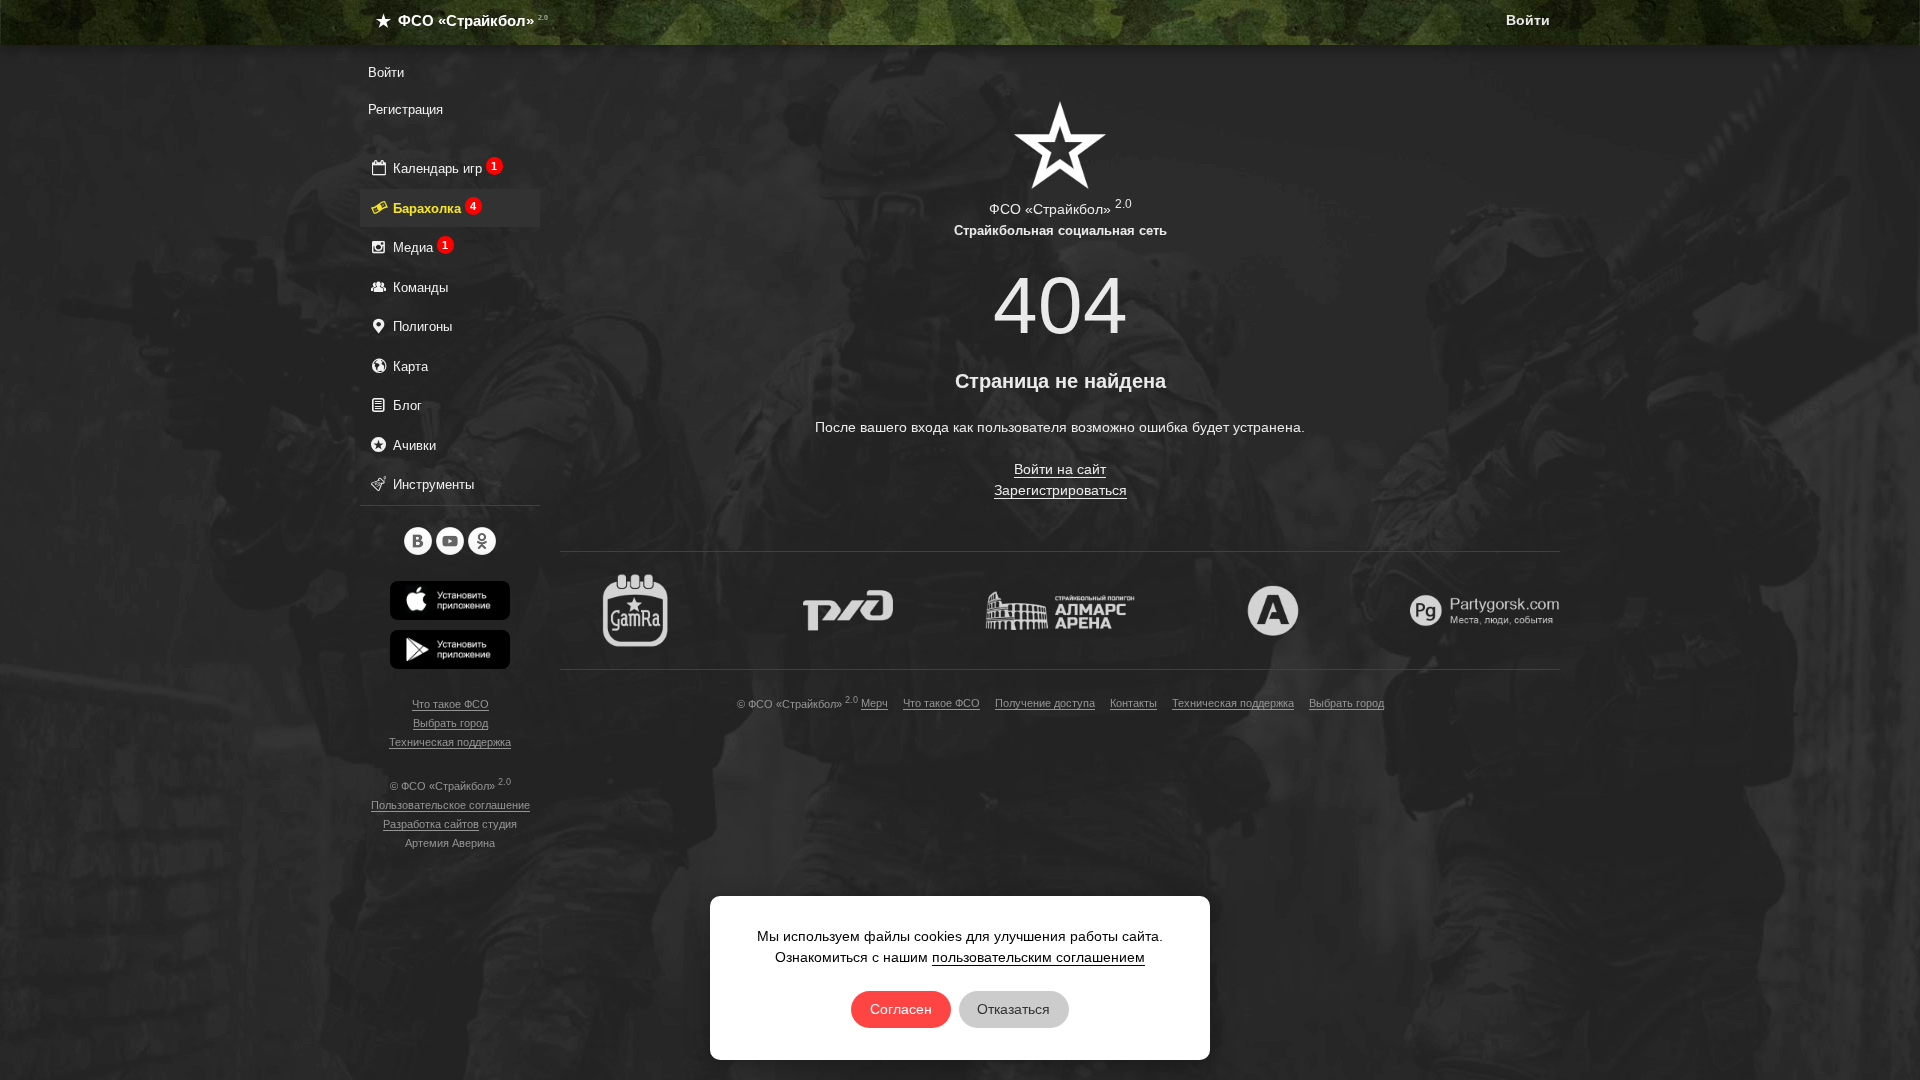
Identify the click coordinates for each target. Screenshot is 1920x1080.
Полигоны (420, 326)
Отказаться (1013, 1009)
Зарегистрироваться (1060, 490)
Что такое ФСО (450, 704)
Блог (405, 405)
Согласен (901, 1009)
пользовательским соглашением (1038, 957)
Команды (418, 287)
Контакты (1133, 703)
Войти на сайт (1060, 469)
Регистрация (405, 109)
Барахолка (432, 208)
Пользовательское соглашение (450, 805)
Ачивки (412, 445)
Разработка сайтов (431, 824)
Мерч (874, 703)
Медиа (418, 247)
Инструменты (431, 484)
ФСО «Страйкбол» (464, 20)
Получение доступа (1045, 703)
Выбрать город (450, 723)
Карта (408, 366)
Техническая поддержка (450, 742)
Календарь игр (443, 168)
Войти (1528, 20)
